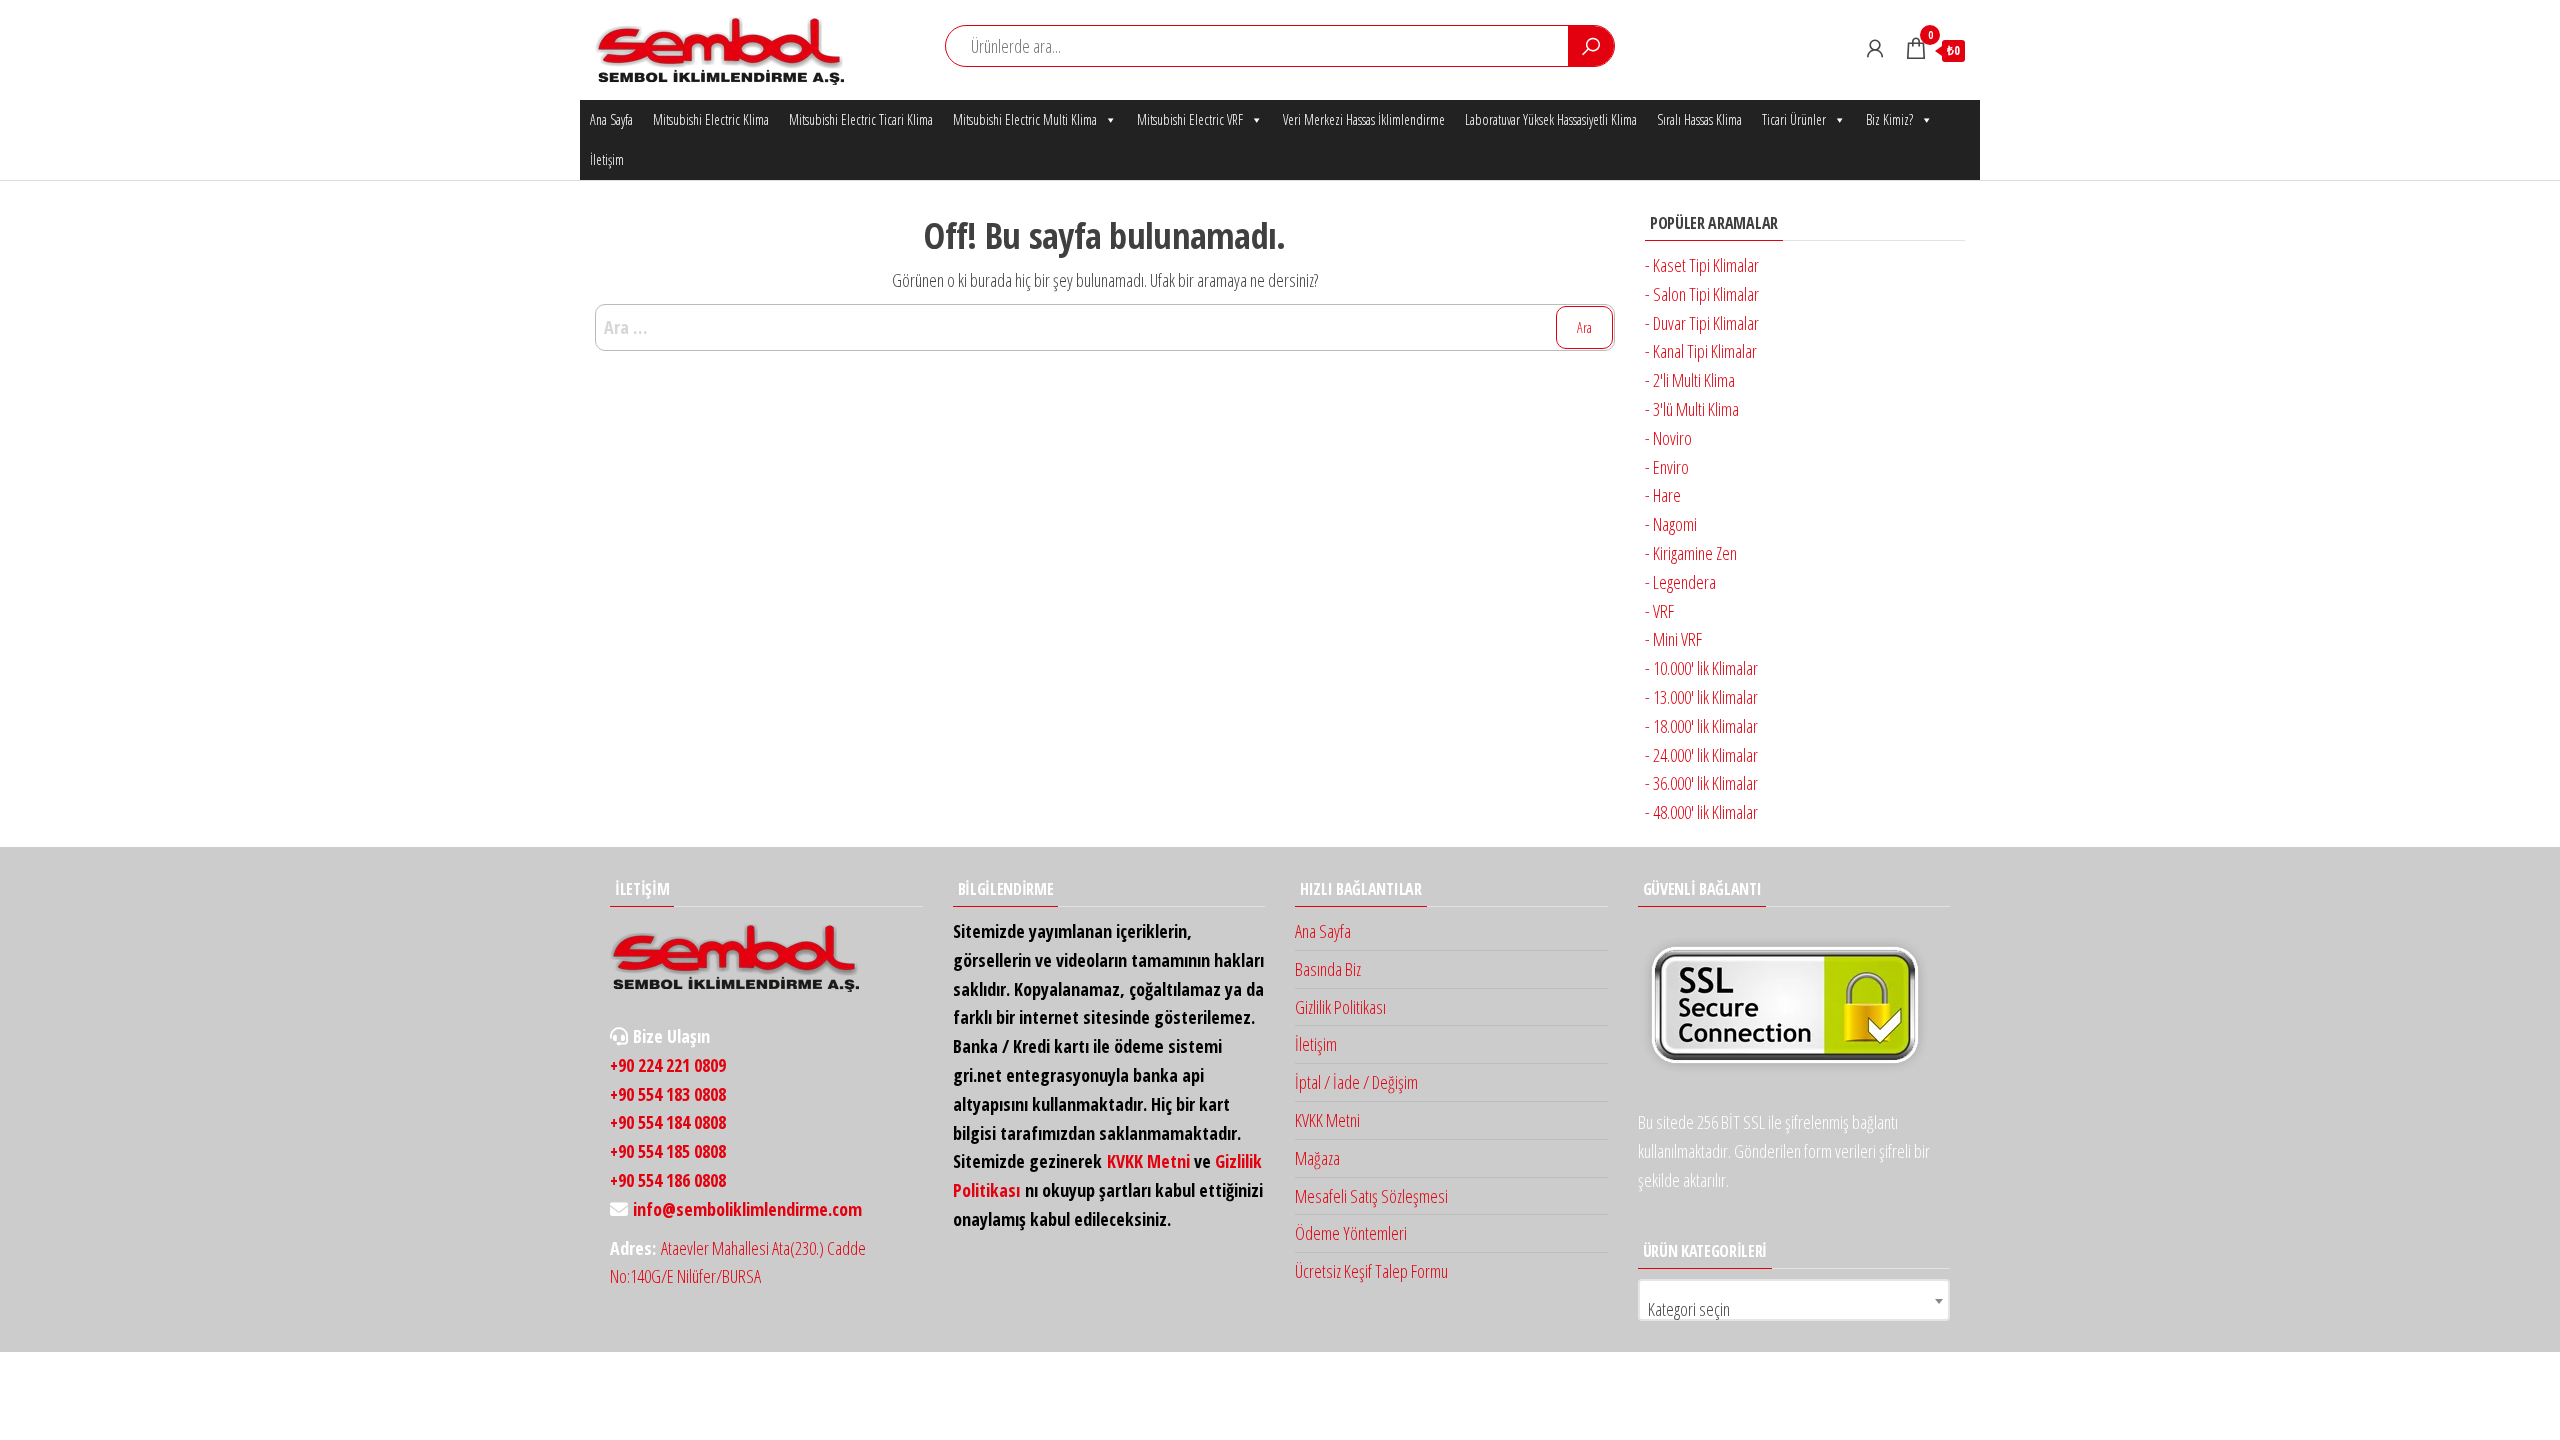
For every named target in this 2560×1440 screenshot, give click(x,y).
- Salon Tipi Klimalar (1702, 294)
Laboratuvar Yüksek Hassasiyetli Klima (1551, 119)
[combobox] (1794, 1300)
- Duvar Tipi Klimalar (1702, 323)
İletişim (607, 159)
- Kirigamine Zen (1691, 553)
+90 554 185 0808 (668, 1151)
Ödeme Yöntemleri (1351, 1233)
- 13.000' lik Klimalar (1701, 697)
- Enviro (1667, 467)
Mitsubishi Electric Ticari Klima (861, 119)
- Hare (1663, 495)
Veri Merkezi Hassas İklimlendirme (1364, 119)
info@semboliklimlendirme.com (747, 1209)
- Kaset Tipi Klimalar (1702, 265)
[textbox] (1794, 1309)
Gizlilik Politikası (1340, 1007)
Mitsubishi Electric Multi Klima (1025, 119)
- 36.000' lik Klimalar (1701, 783)
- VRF (1659, 611)
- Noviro (1668, 438)
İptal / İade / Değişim (1356, 1082)
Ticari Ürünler (1794, 119)
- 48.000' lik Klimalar (1701, 812)
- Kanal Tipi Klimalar (1701, 351)
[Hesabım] (1875, 48)
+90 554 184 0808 (668, 1122)
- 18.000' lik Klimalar (1701, 726)
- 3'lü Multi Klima (1692, 409)
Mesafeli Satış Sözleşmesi (1371, 1196)
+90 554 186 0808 (668, 1180)
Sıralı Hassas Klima (1699, 119)
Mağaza (1317, 1158)
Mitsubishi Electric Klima (711, 119)
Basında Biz (1328, 969)
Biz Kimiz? (1889, 119)
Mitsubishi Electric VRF (1190, 119)
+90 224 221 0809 (668, 1065)
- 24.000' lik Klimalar (1701, 755)
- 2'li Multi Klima (1690, 380)
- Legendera (1680, 582)
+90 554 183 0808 (668, 1094)
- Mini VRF (1673, 639)
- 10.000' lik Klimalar (1701, 668)
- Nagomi (1671, 524)
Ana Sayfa (611, 119)
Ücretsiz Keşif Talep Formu (1371, 1271)
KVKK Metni (1148, 1161)
